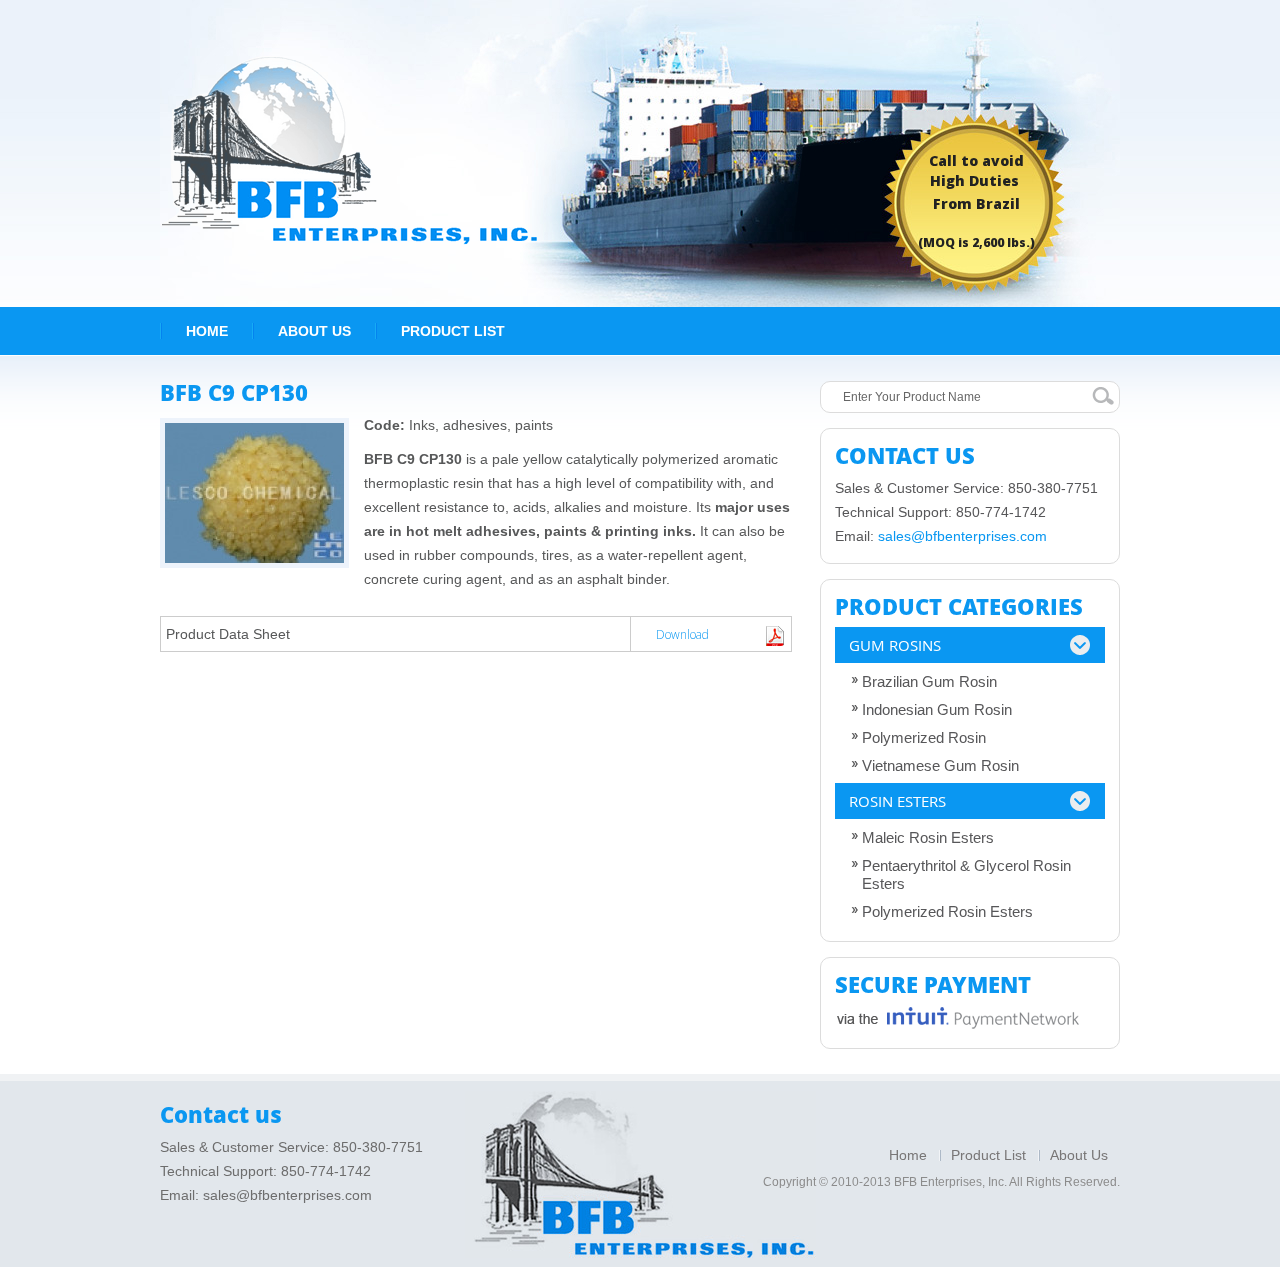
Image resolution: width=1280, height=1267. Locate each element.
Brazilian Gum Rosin (929, 681)
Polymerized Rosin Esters (947, 911)
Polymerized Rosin (924, 737)
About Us (314, 331)
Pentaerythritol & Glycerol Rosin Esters (966, 874)
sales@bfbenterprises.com (962, 536)
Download (682, 634)
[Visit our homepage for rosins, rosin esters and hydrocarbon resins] (349, 149)
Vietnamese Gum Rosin (940, 765)
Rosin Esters (897, 801)
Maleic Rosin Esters (928, 837)
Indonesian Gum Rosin (937, 709)
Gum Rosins (895, 645)
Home (207, 331)
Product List (453, 331)
